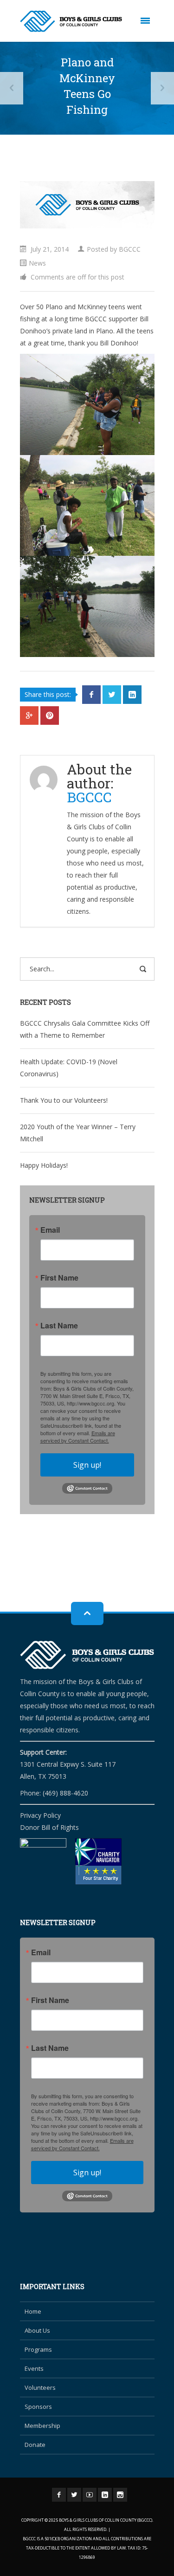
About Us (37, 2330)
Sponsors (38, 2407)
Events (34, 2368)
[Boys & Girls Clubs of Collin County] (71, 21)
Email (50, 1230)
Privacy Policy (40, 1815)
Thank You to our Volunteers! (64, 1100)
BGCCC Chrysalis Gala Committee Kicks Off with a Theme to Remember (85, 1029)
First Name (59, 1278)
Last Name (59, 1326)
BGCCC (130, 249)
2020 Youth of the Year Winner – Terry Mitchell (78, 1133)
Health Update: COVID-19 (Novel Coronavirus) (69, 1068)
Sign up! (87, 1465)
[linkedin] (105, 2495)
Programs (38, 2349)
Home (33, 2311)
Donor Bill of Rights (49, 1827)
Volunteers (40, 2387)
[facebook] (59, 2495)
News (37, 263)
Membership (42, 2426)
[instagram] (120, 2495)
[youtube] (90, 2495)
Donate (35, 2445)
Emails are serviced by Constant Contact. (78, 1437)
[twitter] (74, 2495)
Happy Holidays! (44, 1165)
